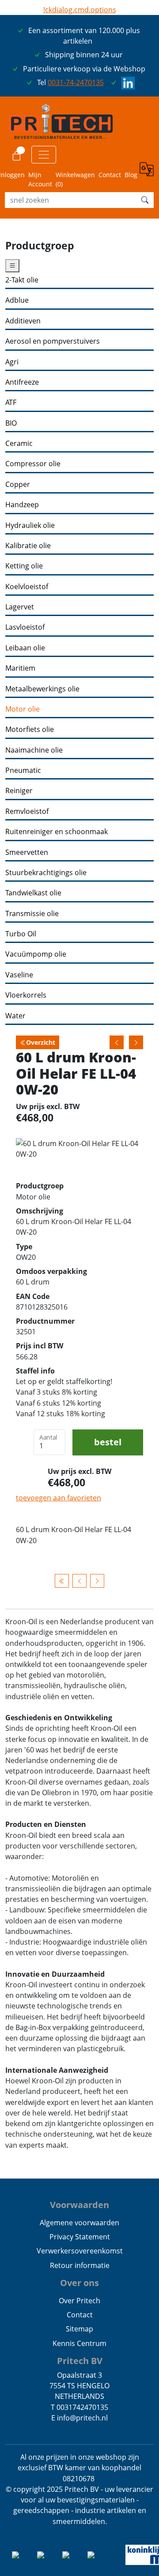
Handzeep (22, 505)
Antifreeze (22, 382)
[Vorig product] (79, 1581)
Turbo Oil (21, 934)
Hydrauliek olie (30, 525)
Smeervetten (27, 852)
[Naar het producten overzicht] (62, 1581)
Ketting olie (24, 566)
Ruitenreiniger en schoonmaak (57, 832)
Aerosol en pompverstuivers (53, 341)
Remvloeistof (27, 811)
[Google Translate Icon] (147, 175)
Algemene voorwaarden (79, 2223)
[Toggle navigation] (44, 155)
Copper (18, 484)
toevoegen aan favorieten (59, 1498)
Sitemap (79, 2329)
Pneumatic (23, 770)
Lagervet (20, 607)
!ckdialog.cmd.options (80, 10)
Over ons (79, 2283)
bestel (108, 1442)
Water (15, 1016)
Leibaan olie (25, 648)
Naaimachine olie (34, 750)
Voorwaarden (79, 2205)
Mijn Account (40, 179)
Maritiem (20, 668)
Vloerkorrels (26, 995)
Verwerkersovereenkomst (80, 2251)
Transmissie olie (32, 914)
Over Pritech (79, 2301)
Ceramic (19, 444)
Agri (12, 362)
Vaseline (19, 975)
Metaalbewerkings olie (42, 689)
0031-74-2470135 (76, 82)
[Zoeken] (145, 200)
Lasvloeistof (25, 627)
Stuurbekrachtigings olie (46, 873)
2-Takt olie (22, 280)
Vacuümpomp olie (36, 954)
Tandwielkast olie (33, 893)
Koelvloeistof (27, 587)
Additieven (23, 321)
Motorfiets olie (30, 729)
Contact (110, 175)
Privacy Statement (80, 2237)
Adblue (17, 300)
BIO (11, 423)
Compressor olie (33, 464)
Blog (131, 175)
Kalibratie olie (28, 546)
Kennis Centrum (79, 2343)
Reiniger (19, 791)
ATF (11, 403)
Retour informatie (80, 2265)
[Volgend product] (97, 1581)
